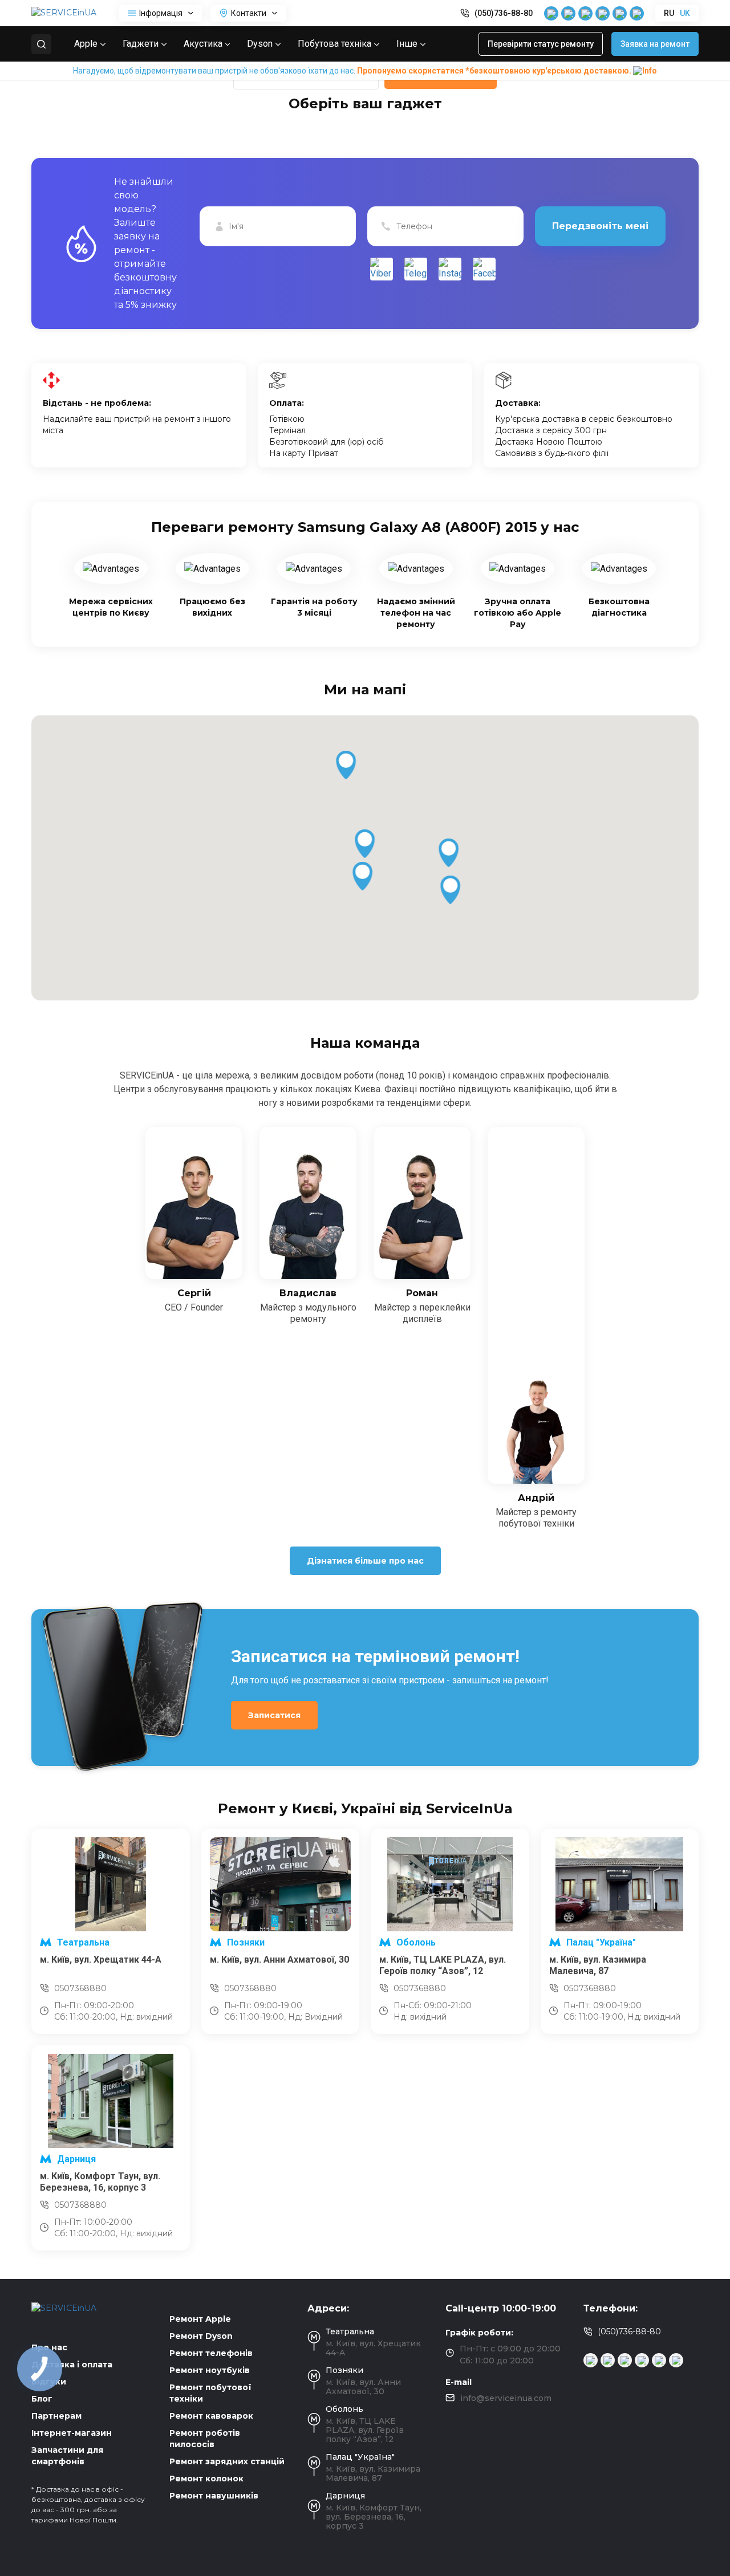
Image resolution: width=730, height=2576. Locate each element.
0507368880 (80, 1988)
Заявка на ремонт (655, 44)
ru (669, 13)
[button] (365, 844)
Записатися (274, 1715)
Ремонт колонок (206, 2479)
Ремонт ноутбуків (210, 2370)
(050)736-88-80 (504, 13)
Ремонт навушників (214, 2496)
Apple (86, 44)
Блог (42, 2399)
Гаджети (141, 44)
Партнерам (56, 2416)
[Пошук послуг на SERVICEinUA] (41, 44)
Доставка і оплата (72, 2365)
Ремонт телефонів (211, 2353)
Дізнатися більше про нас (365, 1561)
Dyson (260, 44)
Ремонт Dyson (201, 2336)
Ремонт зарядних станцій (227, 2461)
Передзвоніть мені (600, 226)
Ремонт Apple (200, 2319)
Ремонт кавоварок (211, 2416)
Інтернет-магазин (72, 2433)
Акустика (203, 44)
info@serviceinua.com (506, 2398)
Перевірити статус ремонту (541, 44)
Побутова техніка (334, 44)
